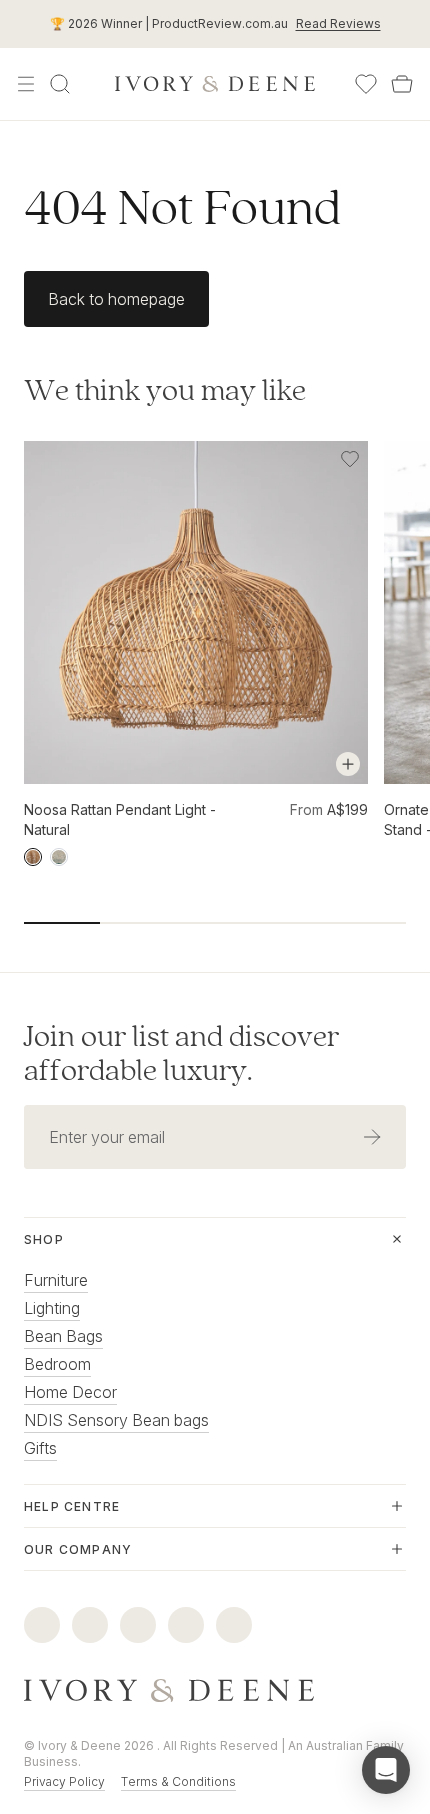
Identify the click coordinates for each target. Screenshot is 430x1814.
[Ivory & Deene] (215, 1691)
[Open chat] (386, 1770)
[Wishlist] (366, 84)
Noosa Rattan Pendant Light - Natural (120, 819)
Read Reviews (338, 23)
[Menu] (26, 84)
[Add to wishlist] (350, 459)
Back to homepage (116, 299)
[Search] (60, 84)
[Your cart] (402, 84)
